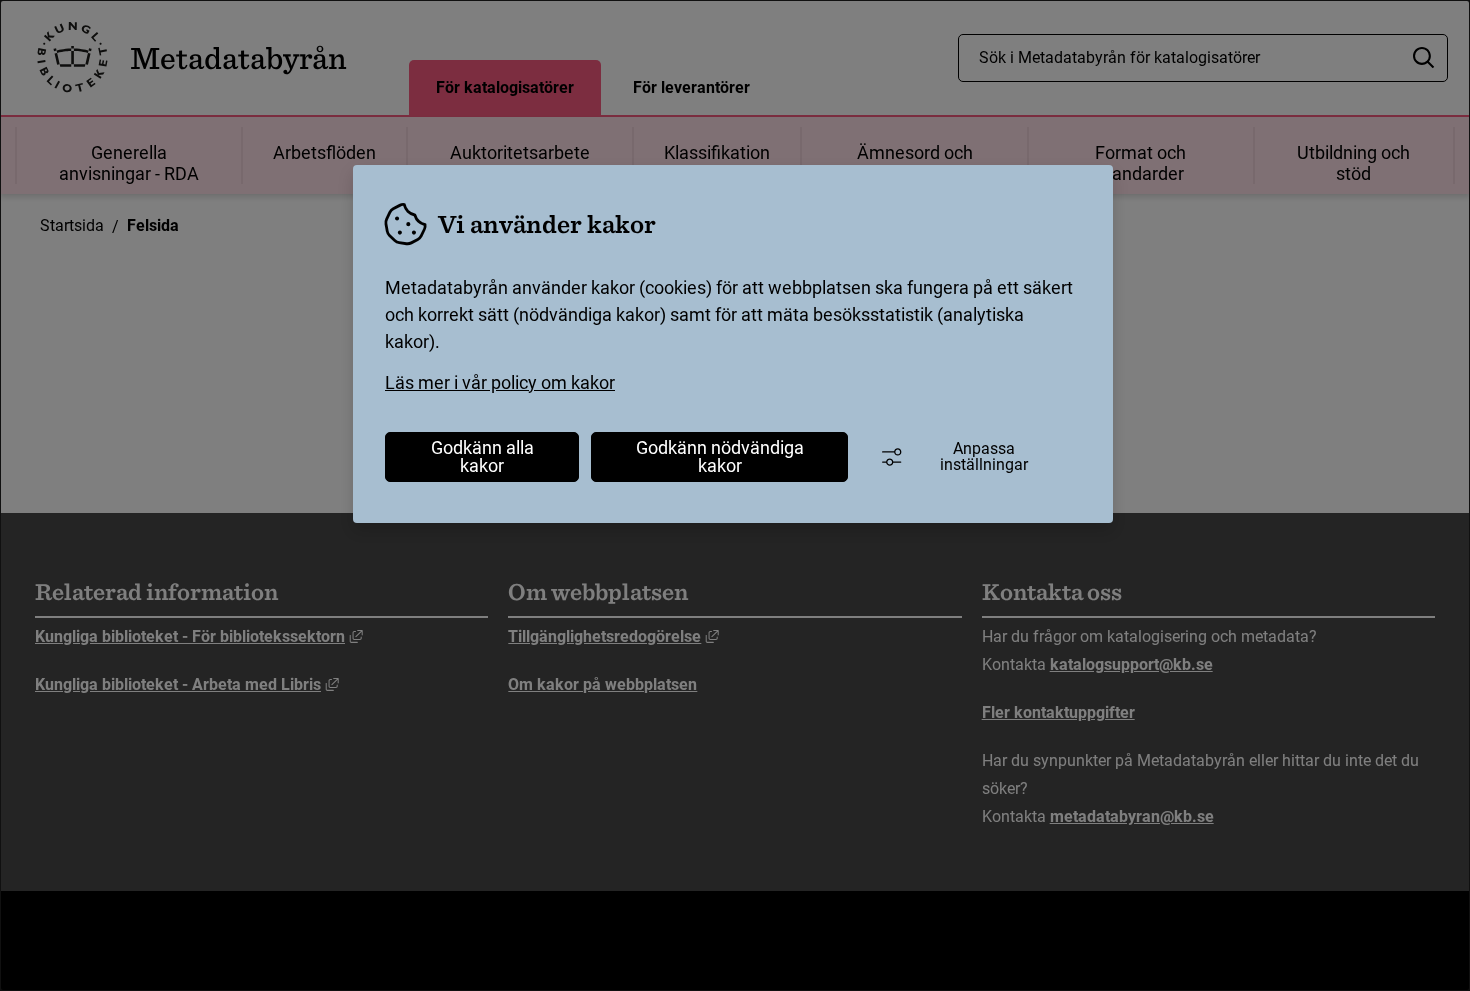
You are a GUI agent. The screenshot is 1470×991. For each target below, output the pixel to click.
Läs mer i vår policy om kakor (500, 382)
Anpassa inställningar (984, 456)
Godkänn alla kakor (482, 456)
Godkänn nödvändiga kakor (720, 456)
